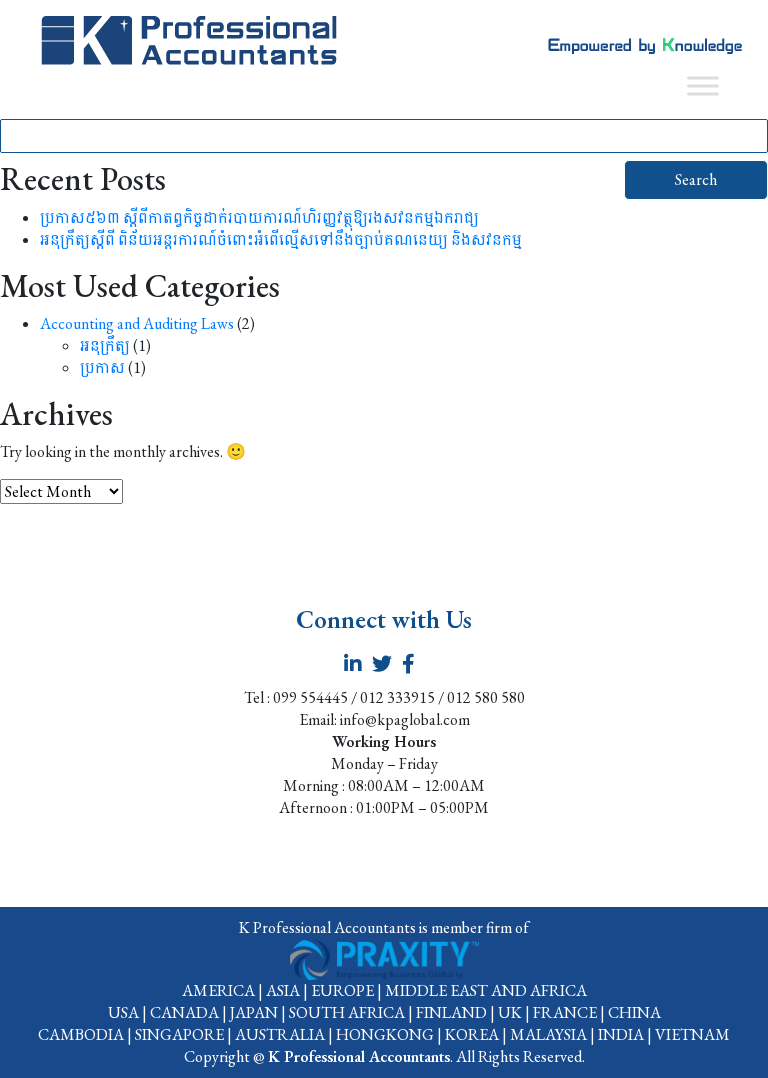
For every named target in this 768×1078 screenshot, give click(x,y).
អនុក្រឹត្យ (105, 345)
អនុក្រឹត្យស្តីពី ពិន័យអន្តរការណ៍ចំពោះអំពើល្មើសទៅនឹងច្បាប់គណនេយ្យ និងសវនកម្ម (281, 239)
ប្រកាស (102, 367)
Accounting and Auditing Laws (137, 323)
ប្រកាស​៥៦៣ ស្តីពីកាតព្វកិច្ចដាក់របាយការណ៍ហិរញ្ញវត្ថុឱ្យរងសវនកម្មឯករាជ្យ (259, 217)
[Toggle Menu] (703, 85)
